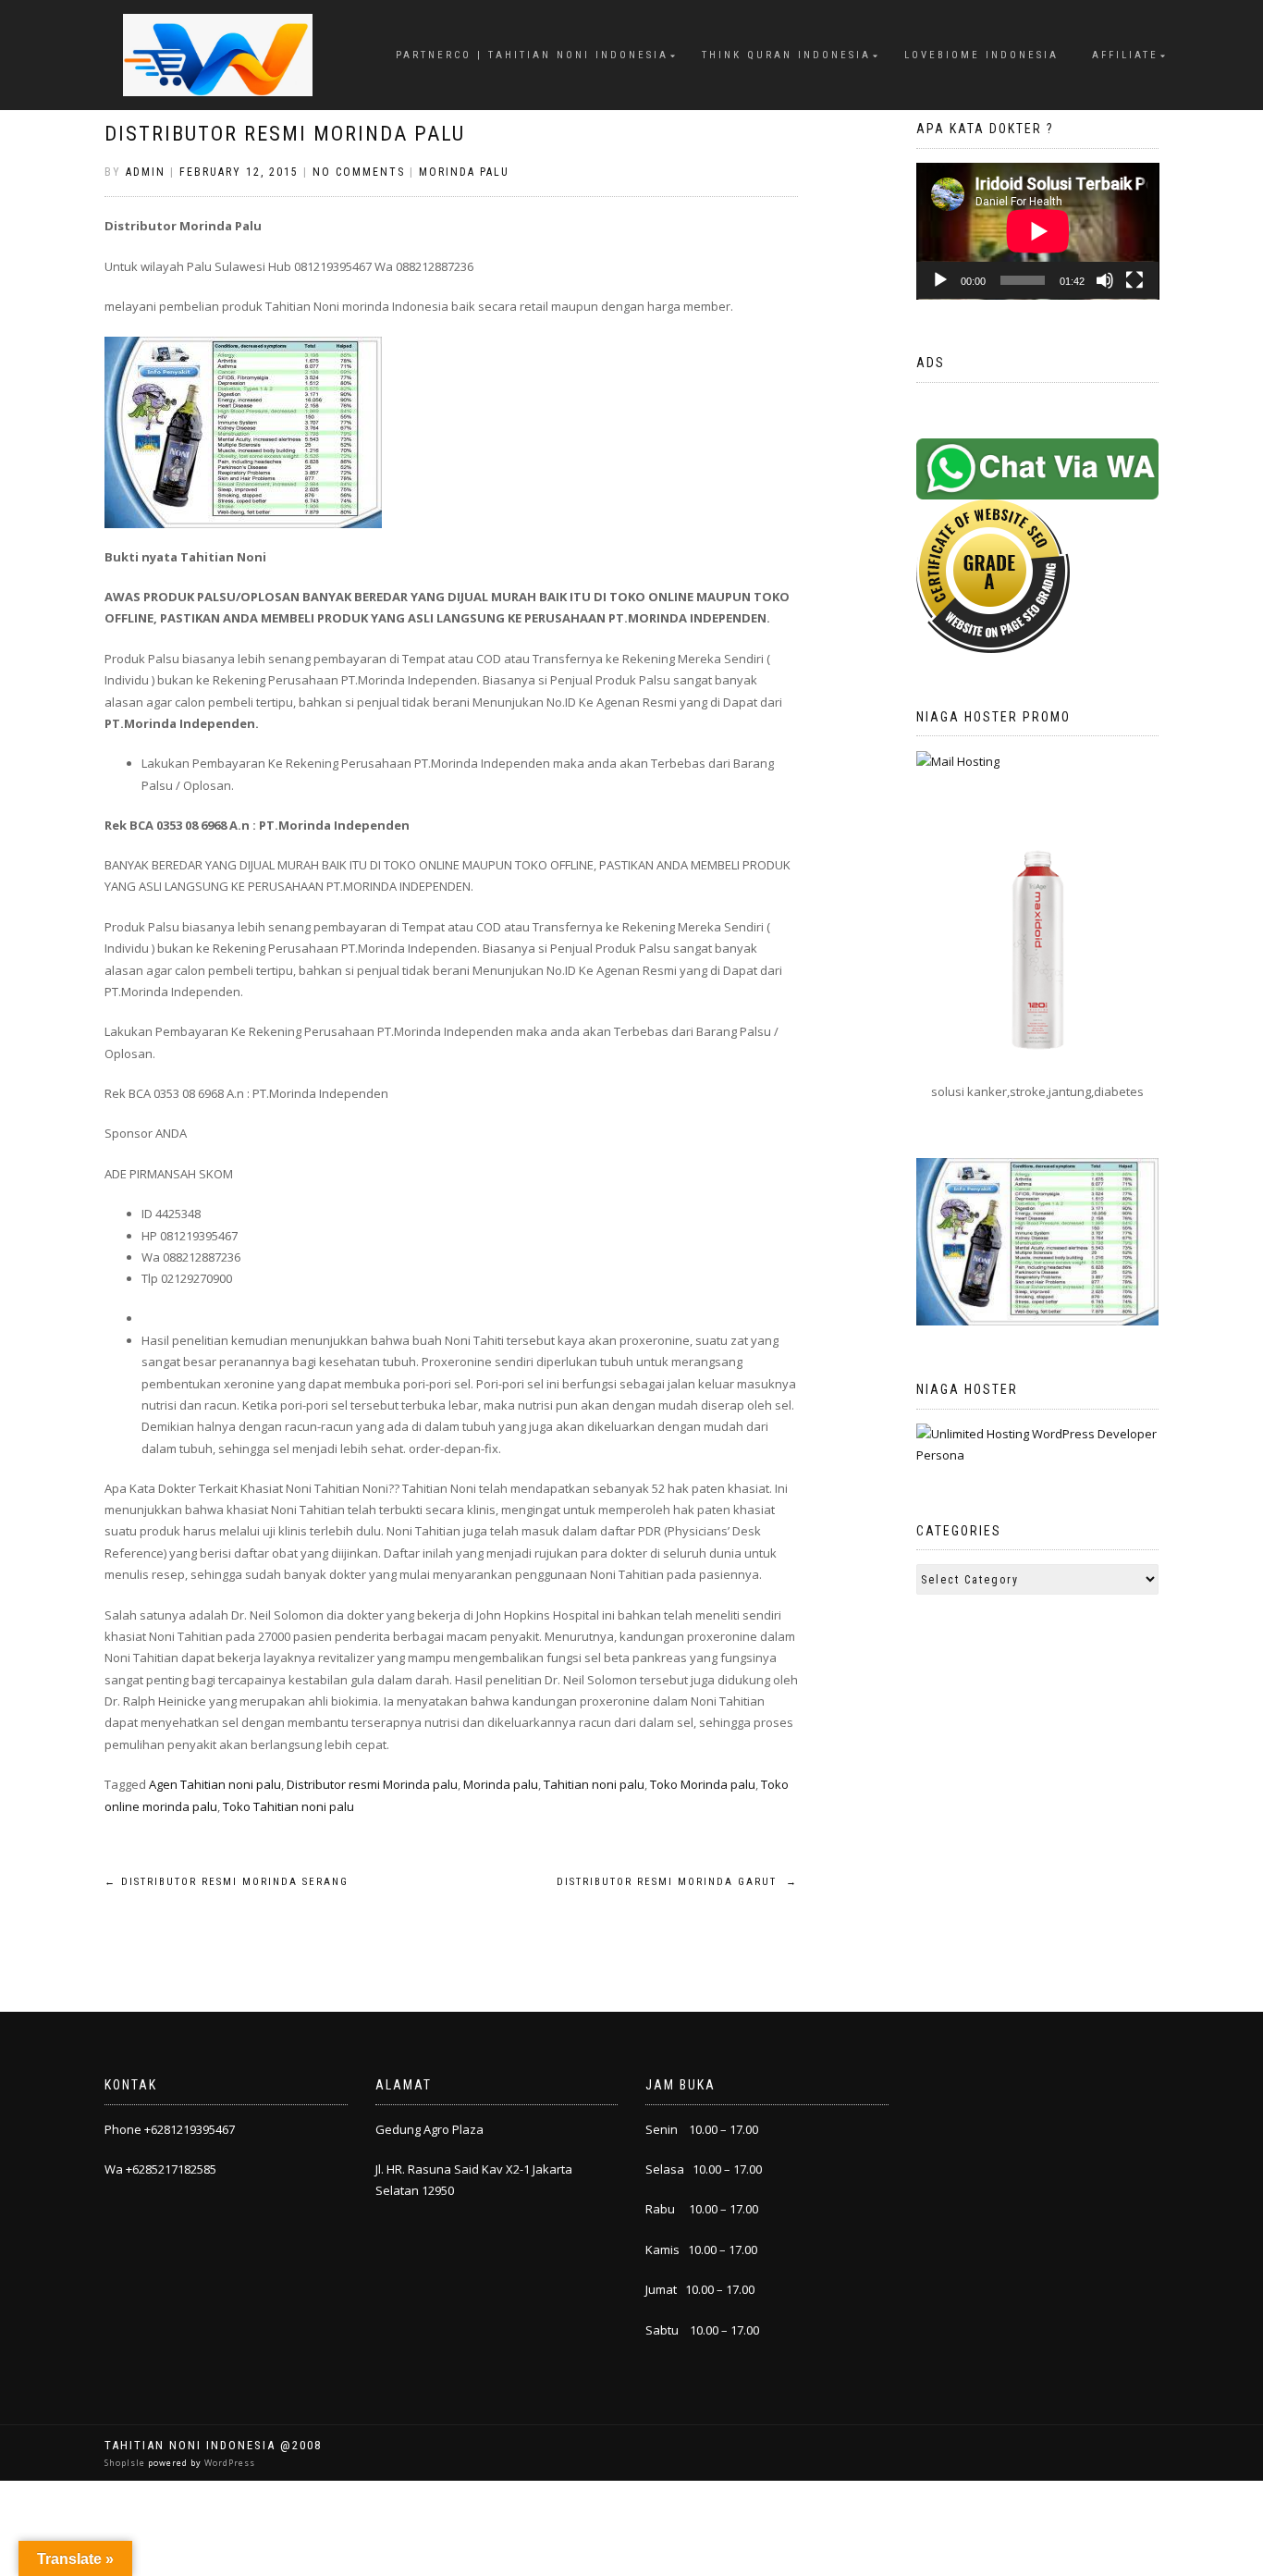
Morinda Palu (464, 172)
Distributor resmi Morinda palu (372, 1784)
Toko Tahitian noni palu (288, 1806)
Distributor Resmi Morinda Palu (285, 134)
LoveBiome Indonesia (981, 55)
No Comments (359, 172)
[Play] (940, 280)
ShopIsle (126, 2463)
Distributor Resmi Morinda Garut (677, 1882)
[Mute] (1105, 280)
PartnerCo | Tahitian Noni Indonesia (532, 55)
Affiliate (1125, 55)
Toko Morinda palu (703, 1784)
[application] (1038, 231)
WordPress (228, 2463)
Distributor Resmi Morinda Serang (227, 1882)
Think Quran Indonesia (786, 55)
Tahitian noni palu (594, 1784)
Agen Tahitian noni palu (215, 1784)
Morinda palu (501, 1784)
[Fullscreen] (1134, 280)
